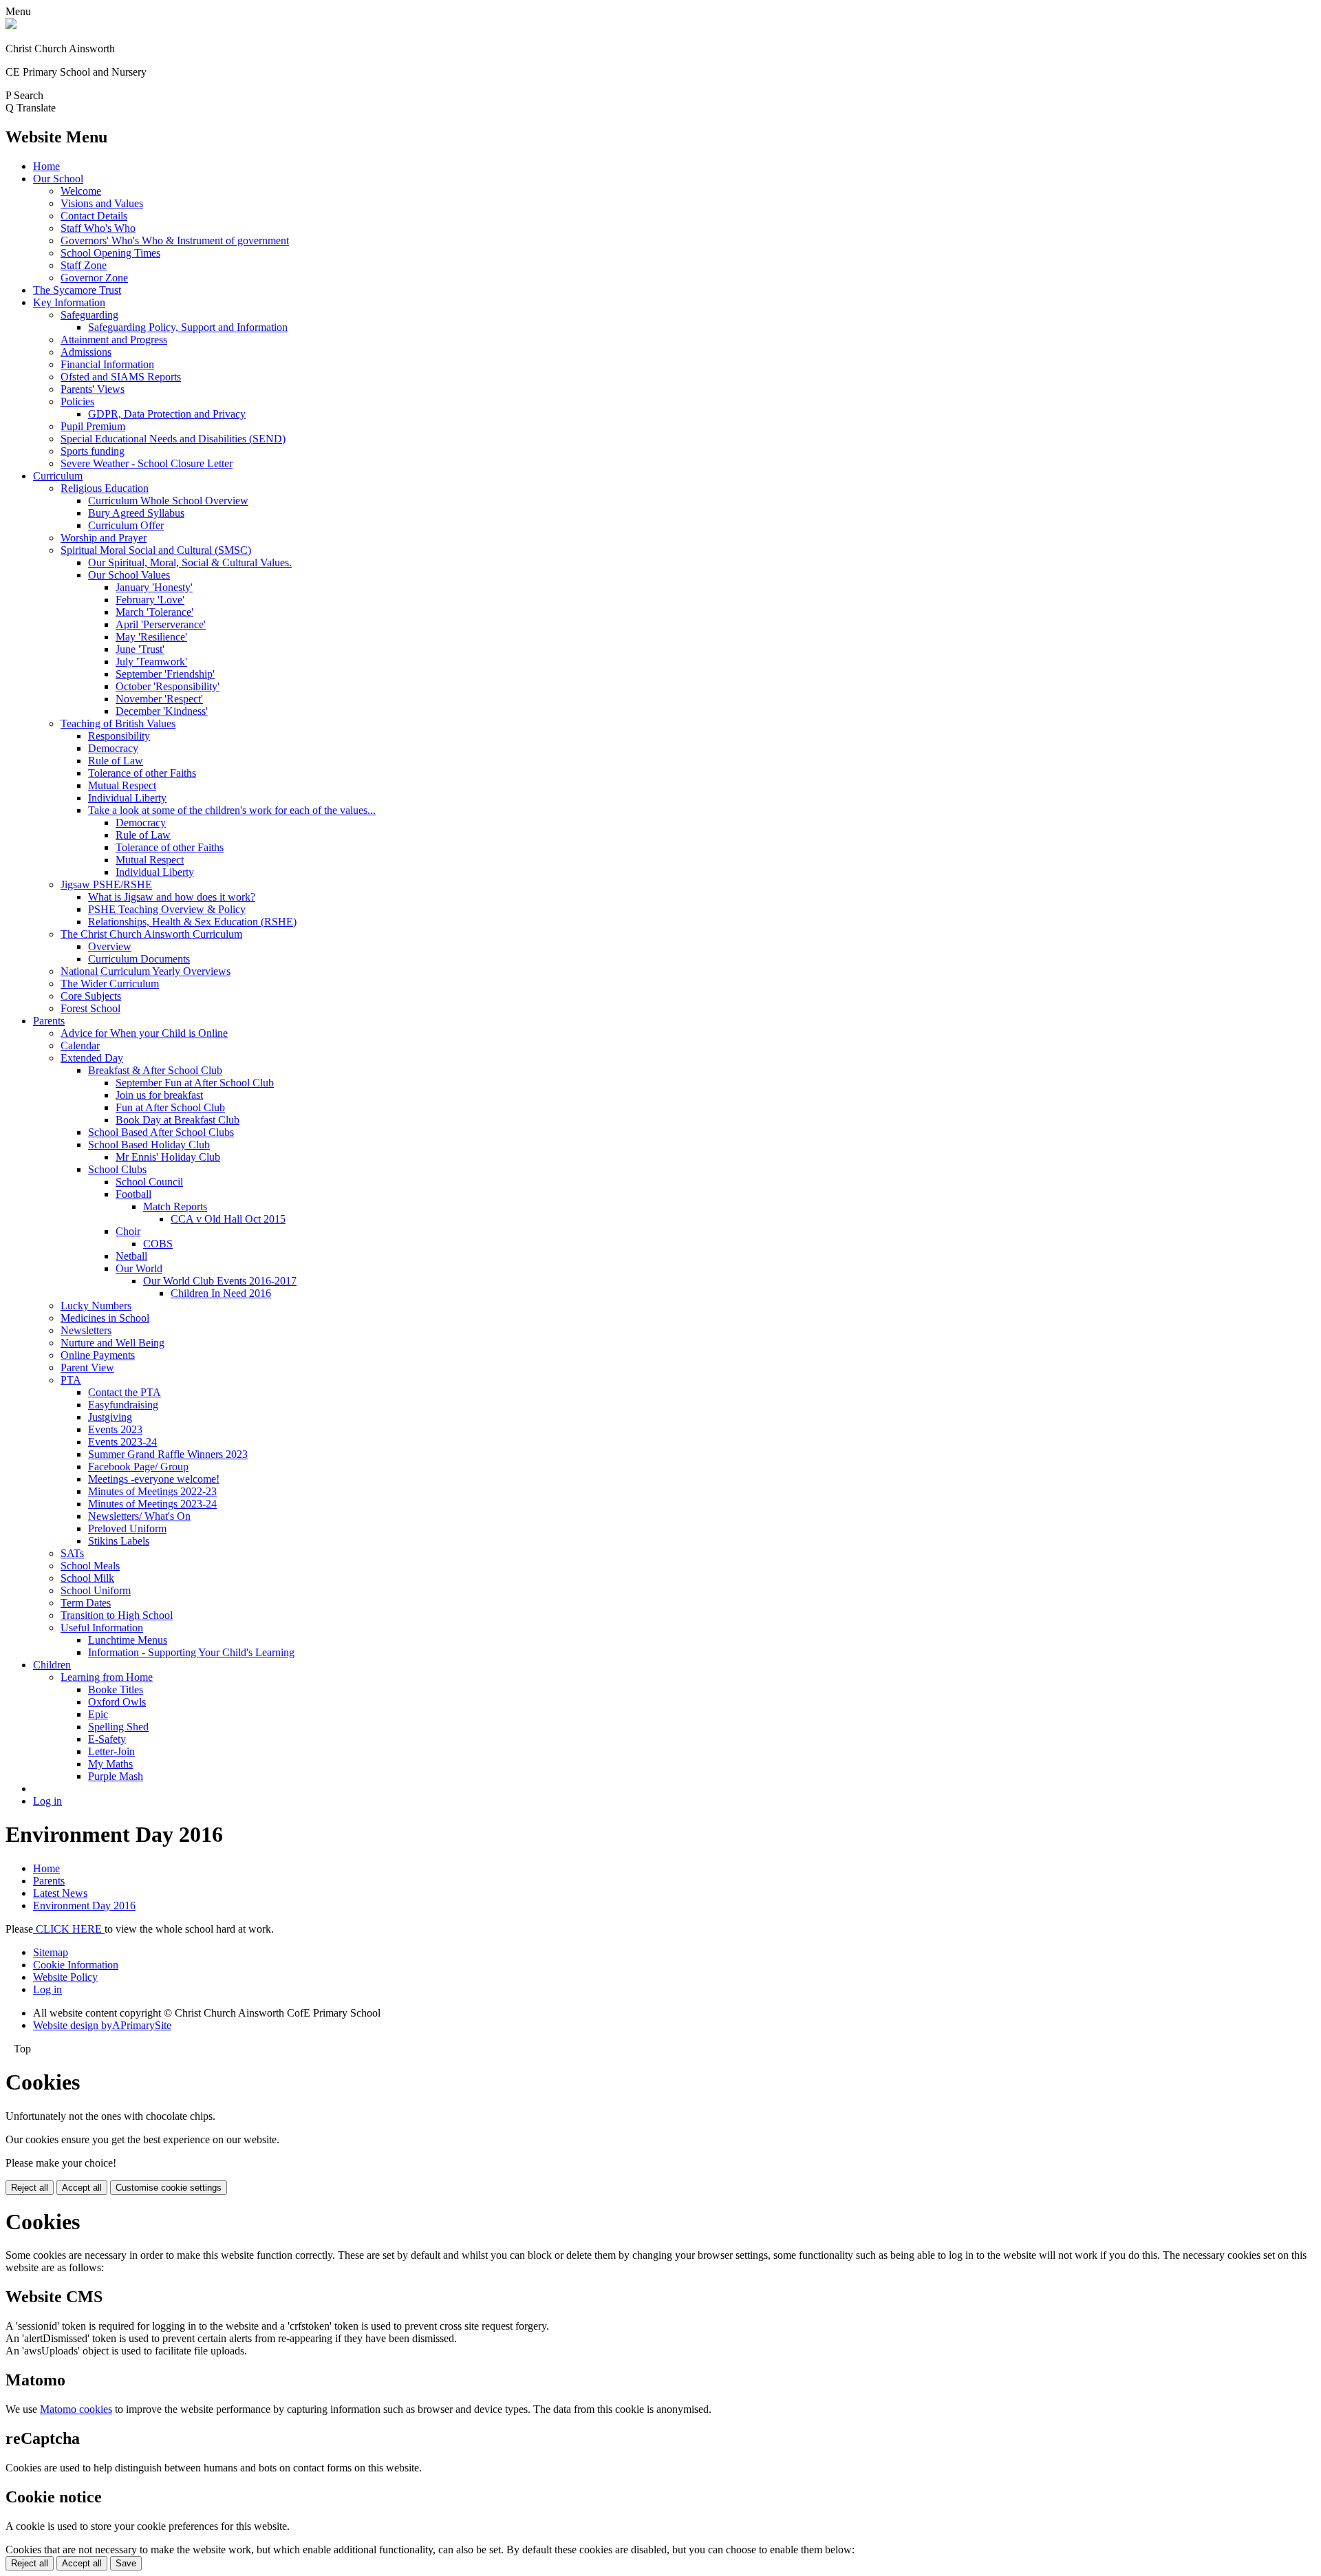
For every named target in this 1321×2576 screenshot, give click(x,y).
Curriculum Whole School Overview (168, 501)
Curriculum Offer (126, 525)
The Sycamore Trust (77, 290)
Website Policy (65, 1977)
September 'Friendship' (165, 674)
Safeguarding (89, 315)
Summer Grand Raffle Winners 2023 (168, 1454)
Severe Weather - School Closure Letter (147, 463)
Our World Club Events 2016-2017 (220, 1281)
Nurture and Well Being (112, 1343)
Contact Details (94, 216)
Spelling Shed (118, 1727)
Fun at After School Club (170, 1107)
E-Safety (107, 1739)
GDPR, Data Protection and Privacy (167, 414)
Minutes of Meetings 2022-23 (152, 1491)
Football (133, 1194)
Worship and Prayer (104, 538)
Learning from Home (107, 1677)
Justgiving (110, 1417)
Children (52, 1665)
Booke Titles (116, 1689)
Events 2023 (115, 1429)
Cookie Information (76, 1965)
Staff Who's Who (98, 228)
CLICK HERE (69, 1929)
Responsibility (119, 736)
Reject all (30, 2188)
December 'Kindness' (162, 711)
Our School (58, 179)
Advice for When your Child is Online (144, 1033)
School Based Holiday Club (149, 1145)
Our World (139, 1268)
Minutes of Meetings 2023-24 (152, 1504)
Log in (47, 1801)
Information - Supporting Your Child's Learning (191, 1652)
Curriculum (58, 476)
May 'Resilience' (151, 637)
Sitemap (51, 1952)
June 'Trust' (140, 649)
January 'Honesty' (154, 587)
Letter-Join (111, 1751)
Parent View (87, 1367)
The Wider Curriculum (110, 984)
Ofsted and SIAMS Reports (121, 377)
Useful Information (102, 1628)
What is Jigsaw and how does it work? (172, 897)
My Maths (110, 1764)
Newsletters (86, 1330)
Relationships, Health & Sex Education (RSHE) (192, 922)
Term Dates (86, 1603)
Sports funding (93, 451)
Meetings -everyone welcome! (154, 1479)
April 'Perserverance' (161, 624)
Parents (49, 1021)
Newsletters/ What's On (139, 1516)
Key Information (69, 302)
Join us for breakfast (159, 1095)
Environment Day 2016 (84, 1906)
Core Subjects (91, 996)
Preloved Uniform (127, 1528)
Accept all (82, 2188)
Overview (110, 946)
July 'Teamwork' (151, 662)
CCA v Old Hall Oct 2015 (228, 1219)
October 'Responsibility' (168, 686)
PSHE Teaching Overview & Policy (167, 909)
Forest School (90, 1008)
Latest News (60, 1893)
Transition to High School (117, 1615)
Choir (128, 1231)
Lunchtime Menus (128, 1640)
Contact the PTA (125, 1392)
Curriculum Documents (139, 959)
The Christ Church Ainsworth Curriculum (151, 934)
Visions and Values (102, 203)
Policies (77, 401)
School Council (149, 1182)
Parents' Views (93, 389)
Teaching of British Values (118, 723)
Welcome (81, 191)
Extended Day (92, 1058)
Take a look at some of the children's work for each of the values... (232, 810)
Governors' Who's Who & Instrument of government (175, 240)
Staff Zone (84, 265)
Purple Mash (116, 1776)
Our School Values (129, 575)
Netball (131, 1256)
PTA (71, 1380)
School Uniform (96, 1590)
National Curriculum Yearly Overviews (146, 971)
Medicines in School (105, 1318)
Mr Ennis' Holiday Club (168, 1157)
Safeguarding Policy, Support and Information (188, 327)
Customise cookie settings (169, 2188)
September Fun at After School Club (195, 1083)
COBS (158, 1244)
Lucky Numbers (96, 1306)
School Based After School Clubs (161, 1132)
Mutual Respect (122, 785)
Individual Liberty (127, 798)
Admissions (86, 352)
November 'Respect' (159, 699)
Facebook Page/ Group (138, 1467)
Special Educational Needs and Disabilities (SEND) (173, 439)
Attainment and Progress (114, 340)
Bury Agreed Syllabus (136, 513)
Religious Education (105, 488)
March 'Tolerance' (154, 612)
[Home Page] (11, 25)
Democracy (113, 748)
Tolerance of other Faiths (142, 773)
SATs (72, 1553)
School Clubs (117, 1169)
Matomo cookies (76, 2409)
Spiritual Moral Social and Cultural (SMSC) (156, 550)
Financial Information (107, 364)
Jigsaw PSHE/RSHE (106, 884)
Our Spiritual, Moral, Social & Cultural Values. (190, 562)
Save (126, 2563)
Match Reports (175, 1206)
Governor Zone (94, 278)
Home (46, 166)
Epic (98, 1714)
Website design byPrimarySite (102, 2025)
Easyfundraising (123, 1405)
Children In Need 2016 (221, 1293)
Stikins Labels (119, 1541)
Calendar (80, 1045)
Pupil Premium (93, 426)
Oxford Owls (117, 1702)
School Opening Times (110, 253)
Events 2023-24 (122, 1442)
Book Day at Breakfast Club (178, 1120)
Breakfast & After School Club (155, 1070)
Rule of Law (116, 761)
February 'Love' (150, 600)
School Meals (90, 1566)
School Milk (87, 1578)
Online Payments (98, 1355)
